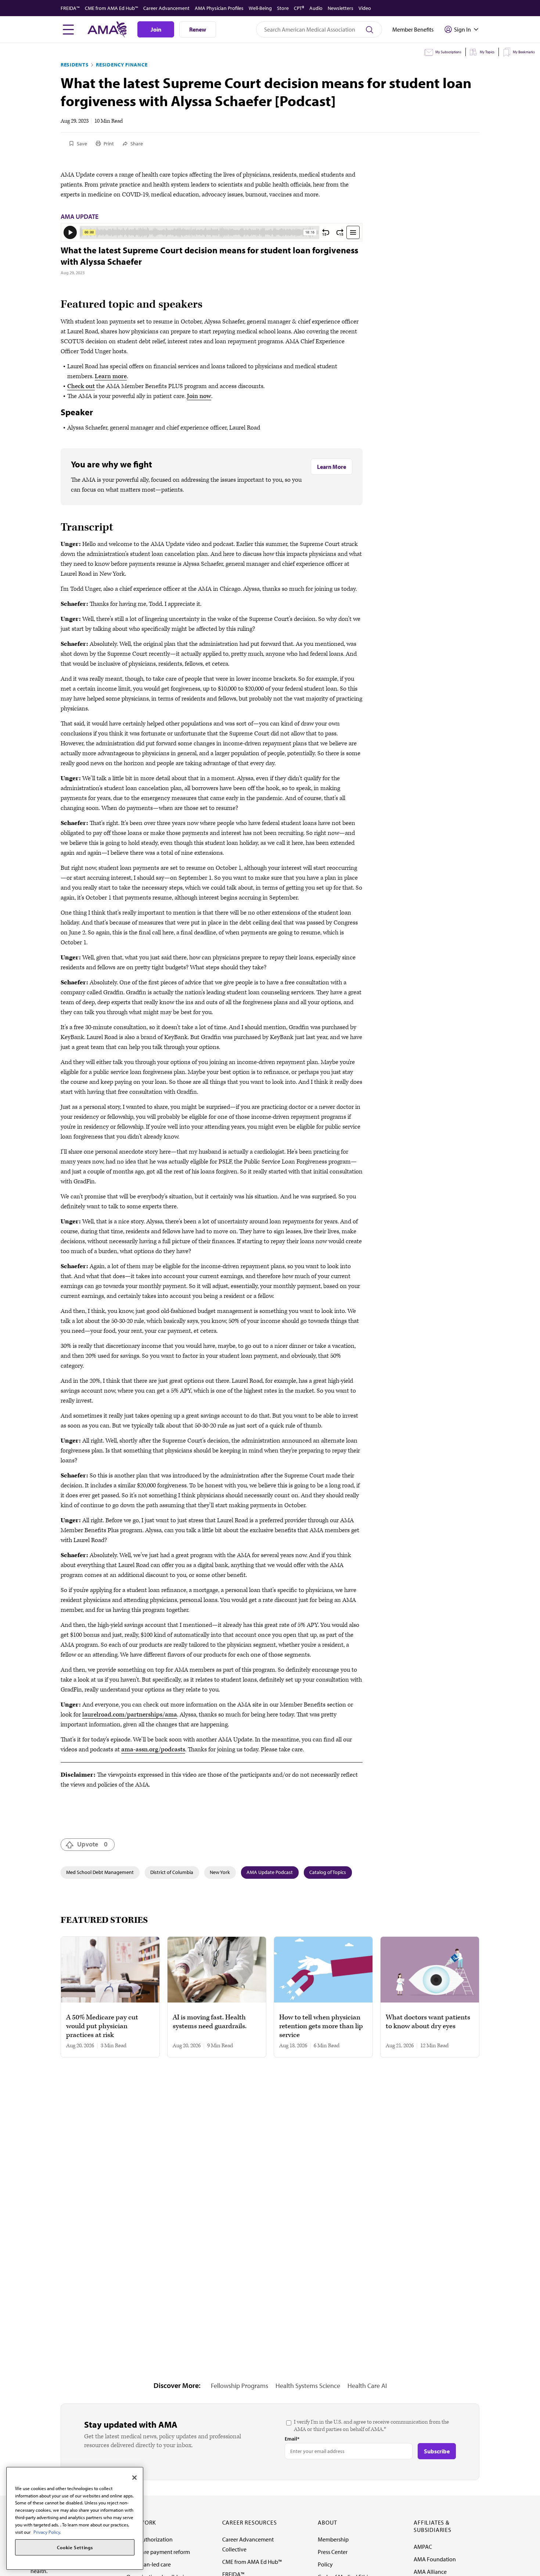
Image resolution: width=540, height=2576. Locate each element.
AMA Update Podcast (270, 1872)
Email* (292, 2439)
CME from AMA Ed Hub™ (111, 8)
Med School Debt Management (100, 1872)
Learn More (332, 467)
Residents (75, 65)
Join (156, 29)
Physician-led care (149, 2564)
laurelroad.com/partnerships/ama (130, 1715)
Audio (316, 8)
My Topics (487, 52)
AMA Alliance (430, 2572)
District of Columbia (172, 1872)
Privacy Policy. (47, 2532)
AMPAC (423, 2547)
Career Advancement (166, 8)
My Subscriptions (448, 52)
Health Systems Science (308, 2386)
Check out (81, 386)
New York (220, 1872)
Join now (199, 396)
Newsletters (341, 8)
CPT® (299, 8)
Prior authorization (150, 2539)
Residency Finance (122, 65)
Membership (333, 2539)
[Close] (134, 2478)
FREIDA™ (70, 8)
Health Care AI (367, 2386)
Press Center (333, 2552)
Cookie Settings (75, 2547)
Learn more (111, 376)
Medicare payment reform (158, 2552)
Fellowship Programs (240, 2386)
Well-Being (260, 8)
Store (283, 8)
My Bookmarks (524, 52)
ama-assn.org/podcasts (153, 1750)
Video (365, 8)
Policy (325, 2564)
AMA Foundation (435, 2559)
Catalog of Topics (328, 1872)
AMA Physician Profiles (219, 8)
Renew (198, 29)
